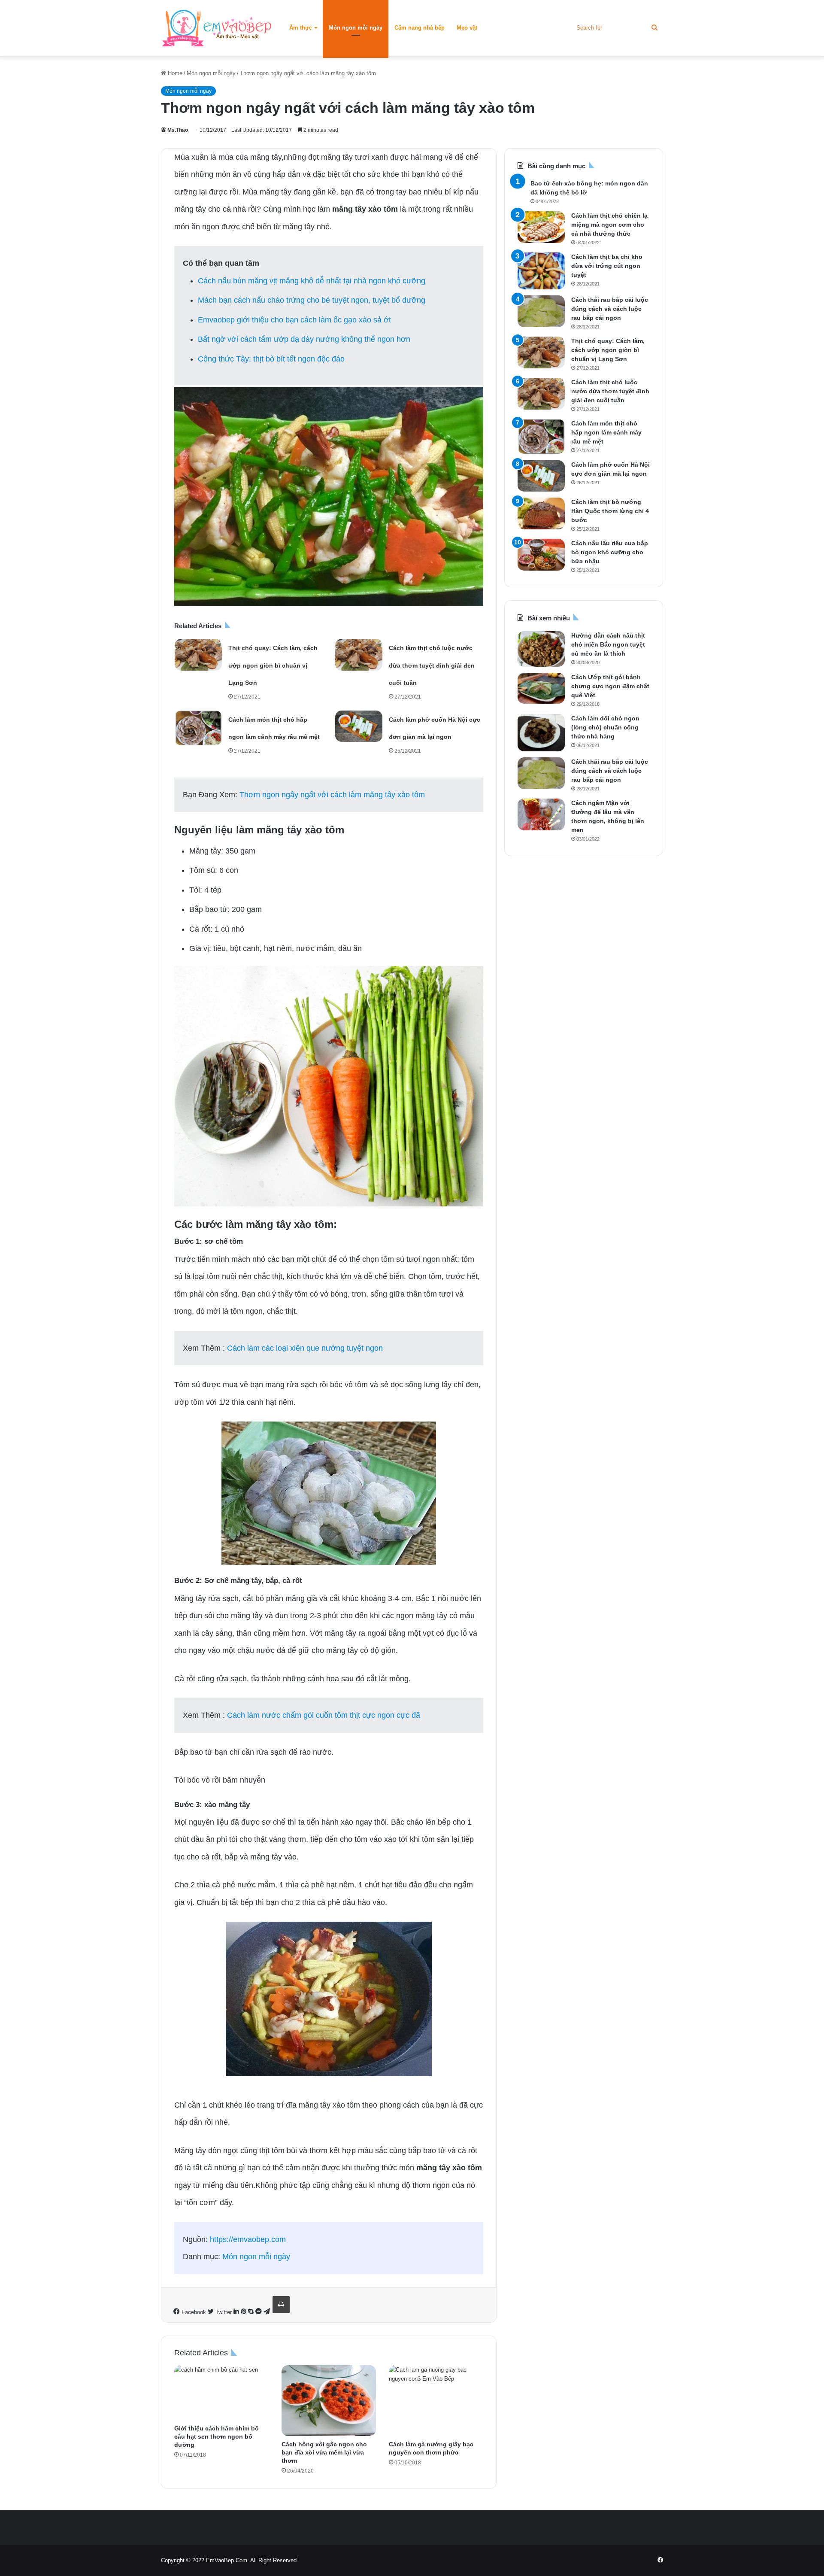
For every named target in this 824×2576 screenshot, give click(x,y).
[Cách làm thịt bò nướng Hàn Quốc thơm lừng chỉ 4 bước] (541, 513)
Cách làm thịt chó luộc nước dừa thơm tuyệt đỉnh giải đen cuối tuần (432, 665)
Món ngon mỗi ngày (356, 28)
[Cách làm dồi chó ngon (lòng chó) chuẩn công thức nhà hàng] (541, 733)
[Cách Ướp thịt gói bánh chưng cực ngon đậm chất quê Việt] (541, 688)
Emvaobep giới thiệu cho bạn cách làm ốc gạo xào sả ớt (294, 320)
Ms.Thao (178, 130)
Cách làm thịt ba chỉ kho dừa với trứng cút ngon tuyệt (607, 266)
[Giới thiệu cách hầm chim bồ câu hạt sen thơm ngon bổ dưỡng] (221, 2393)
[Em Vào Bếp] (217, 28)
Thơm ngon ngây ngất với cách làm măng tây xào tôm (332, 795)
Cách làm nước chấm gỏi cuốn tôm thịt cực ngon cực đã (324, 1715)
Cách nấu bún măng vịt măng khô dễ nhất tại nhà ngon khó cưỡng (312, 281)
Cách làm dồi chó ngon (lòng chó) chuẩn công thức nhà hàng (605, 727)
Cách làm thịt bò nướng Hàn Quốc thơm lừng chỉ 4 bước (610, 511)
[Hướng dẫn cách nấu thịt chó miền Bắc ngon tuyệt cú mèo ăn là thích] (541, 649)
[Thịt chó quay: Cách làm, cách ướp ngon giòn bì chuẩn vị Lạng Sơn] (198, 655)
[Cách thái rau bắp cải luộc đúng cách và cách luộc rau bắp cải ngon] (541, 311)
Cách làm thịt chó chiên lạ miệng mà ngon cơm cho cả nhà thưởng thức (609, 225)
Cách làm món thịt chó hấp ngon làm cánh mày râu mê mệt (606, 432)
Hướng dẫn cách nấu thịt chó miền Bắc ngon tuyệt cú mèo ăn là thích (608, 644)
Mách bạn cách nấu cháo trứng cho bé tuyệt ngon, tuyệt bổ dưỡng (312, 300)
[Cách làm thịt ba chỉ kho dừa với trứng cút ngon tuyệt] (541, 271)
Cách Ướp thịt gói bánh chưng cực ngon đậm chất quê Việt (610, 686)
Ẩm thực (301, 28)
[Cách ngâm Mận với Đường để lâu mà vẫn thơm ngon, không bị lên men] (541, 814)
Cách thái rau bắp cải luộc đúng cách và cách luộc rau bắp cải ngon (610, 309)
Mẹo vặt (467, 28)
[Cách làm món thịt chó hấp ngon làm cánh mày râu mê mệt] (198, 728)
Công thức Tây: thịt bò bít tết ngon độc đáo (271, 359)
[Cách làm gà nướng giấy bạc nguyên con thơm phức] (436, 2401)
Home (174, 73)
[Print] (281, 2305)
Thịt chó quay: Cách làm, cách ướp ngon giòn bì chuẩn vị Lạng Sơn (273, 665)
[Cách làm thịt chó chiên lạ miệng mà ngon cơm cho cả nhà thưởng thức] (541, 227)
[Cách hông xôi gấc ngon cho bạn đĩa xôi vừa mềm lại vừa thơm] (329, 2401)
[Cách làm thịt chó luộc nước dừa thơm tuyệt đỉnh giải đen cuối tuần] (359, 655)
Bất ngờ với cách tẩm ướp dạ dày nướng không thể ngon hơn (304, 339)
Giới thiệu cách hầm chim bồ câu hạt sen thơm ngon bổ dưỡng (217, 2436)
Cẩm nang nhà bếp (420, 28)
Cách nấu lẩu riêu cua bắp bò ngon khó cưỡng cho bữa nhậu (610, 552)
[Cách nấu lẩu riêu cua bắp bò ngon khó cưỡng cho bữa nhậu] (541, 555)
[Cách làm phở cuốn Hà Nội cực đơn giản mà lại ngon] (359, 726)
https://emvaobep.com (248, 2239)
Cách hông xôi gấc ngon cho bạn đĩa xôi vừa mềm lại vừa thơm (324, 2452)
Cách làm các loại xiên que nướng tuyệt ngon (305, 1348)
